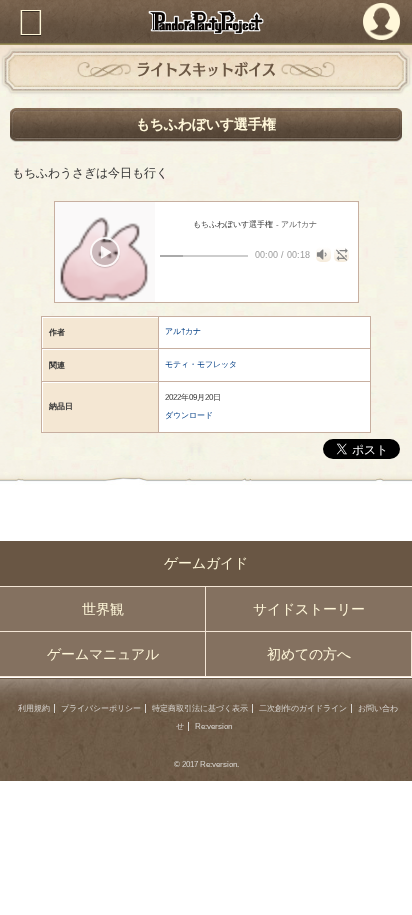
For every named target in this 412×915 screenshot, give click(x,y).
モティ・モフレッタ (201, 364)
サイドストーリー (309, 609)
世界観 (103, 609)
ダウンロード (189, 415)
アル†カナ (183, 331)
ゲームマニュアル (103, 654)
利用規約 (34, 708)
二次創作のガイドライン (303, 708)
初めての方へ (309, 654)
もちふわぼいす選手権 (206, 124)
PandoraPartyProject (206, 22)
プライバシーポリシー (101, 708)
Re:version (213, 726)
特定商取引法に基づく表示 (200, 708)
